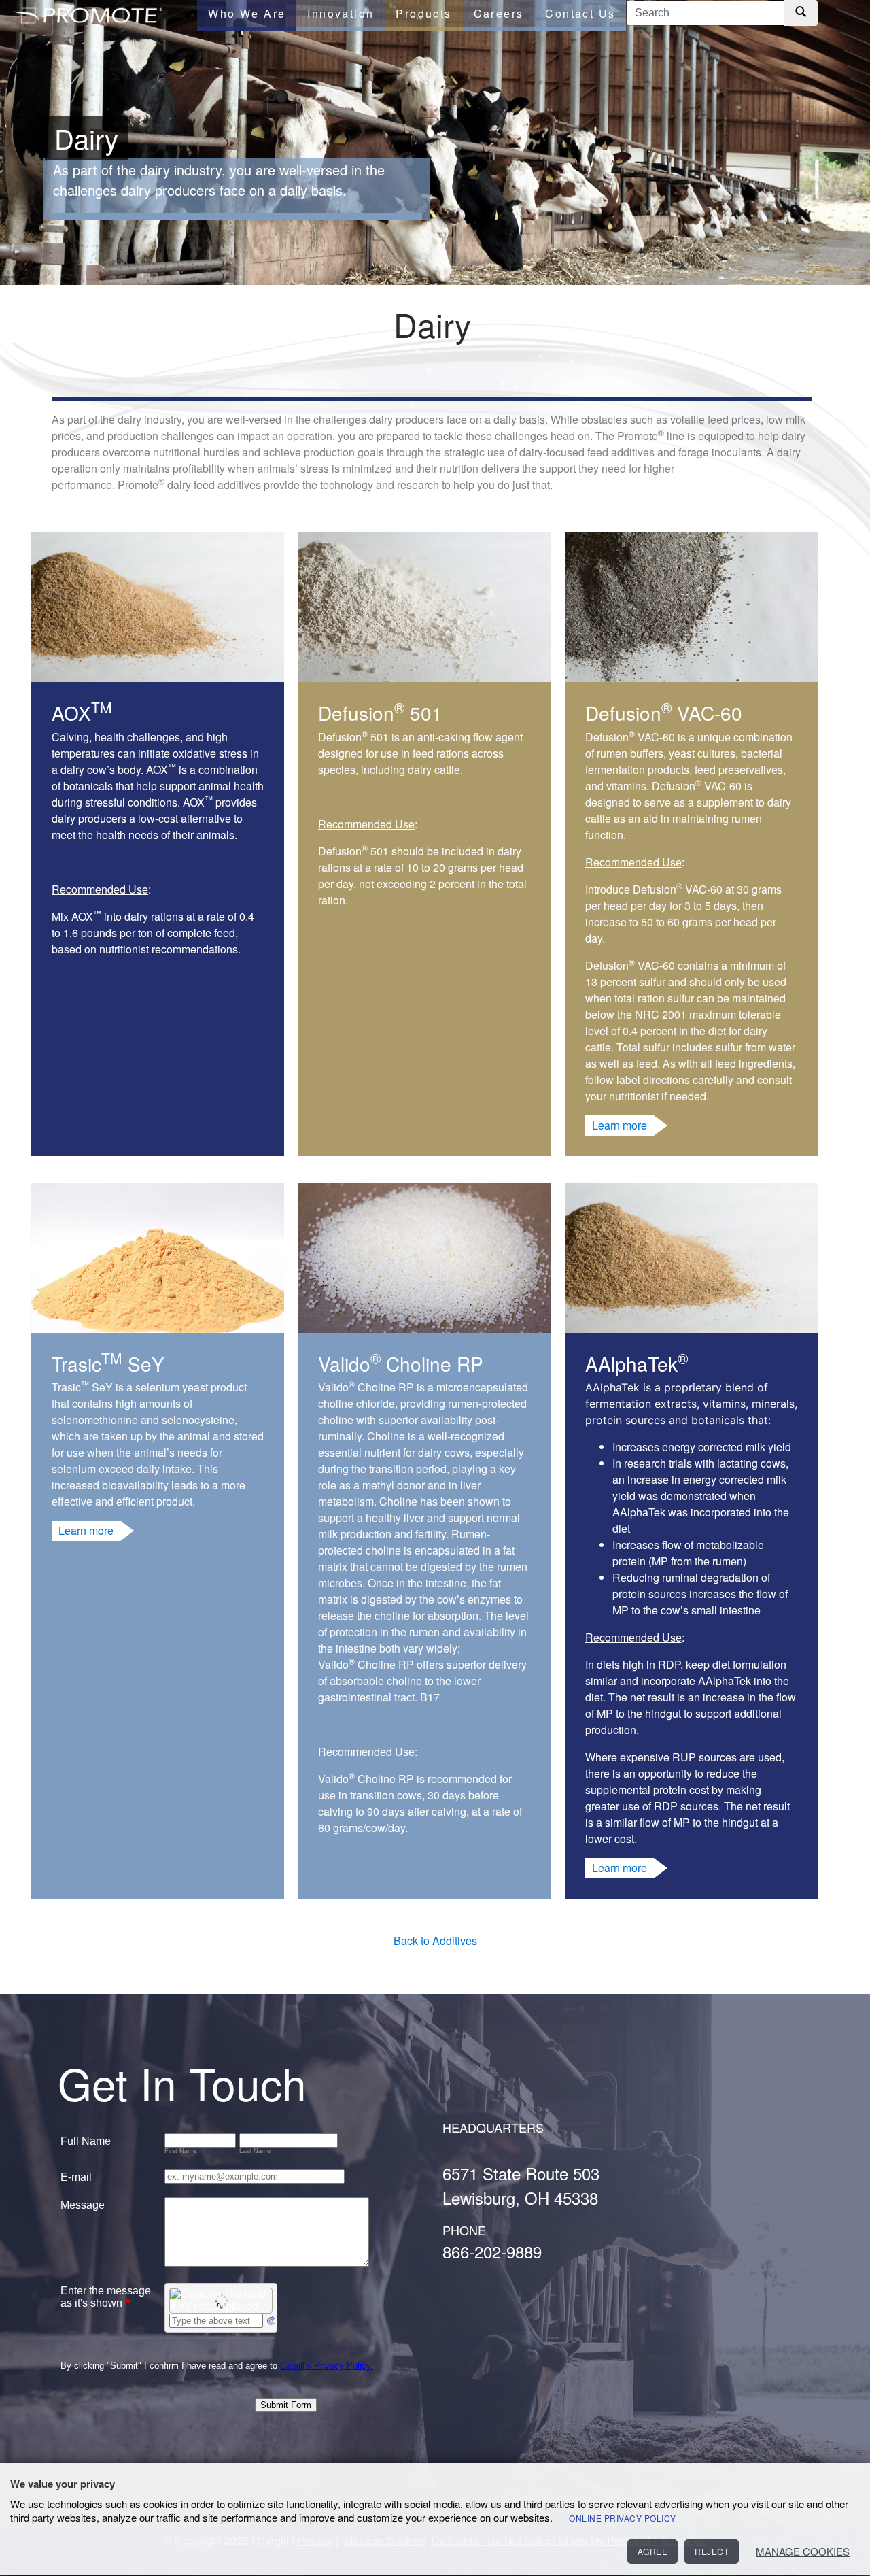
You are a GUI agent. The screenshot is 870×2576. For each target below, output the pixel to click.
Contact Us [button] (580, 13)
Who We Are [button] (247, 13)
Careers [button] (499, 13)
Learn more (620, 1125)
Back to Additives (435, 1941)
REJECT (712, 2551)
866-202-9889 (492, 2251)
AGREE (653, 2551)
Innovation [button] (341, 13)
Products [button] (423, 13)
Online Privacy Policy (623, 2518)
